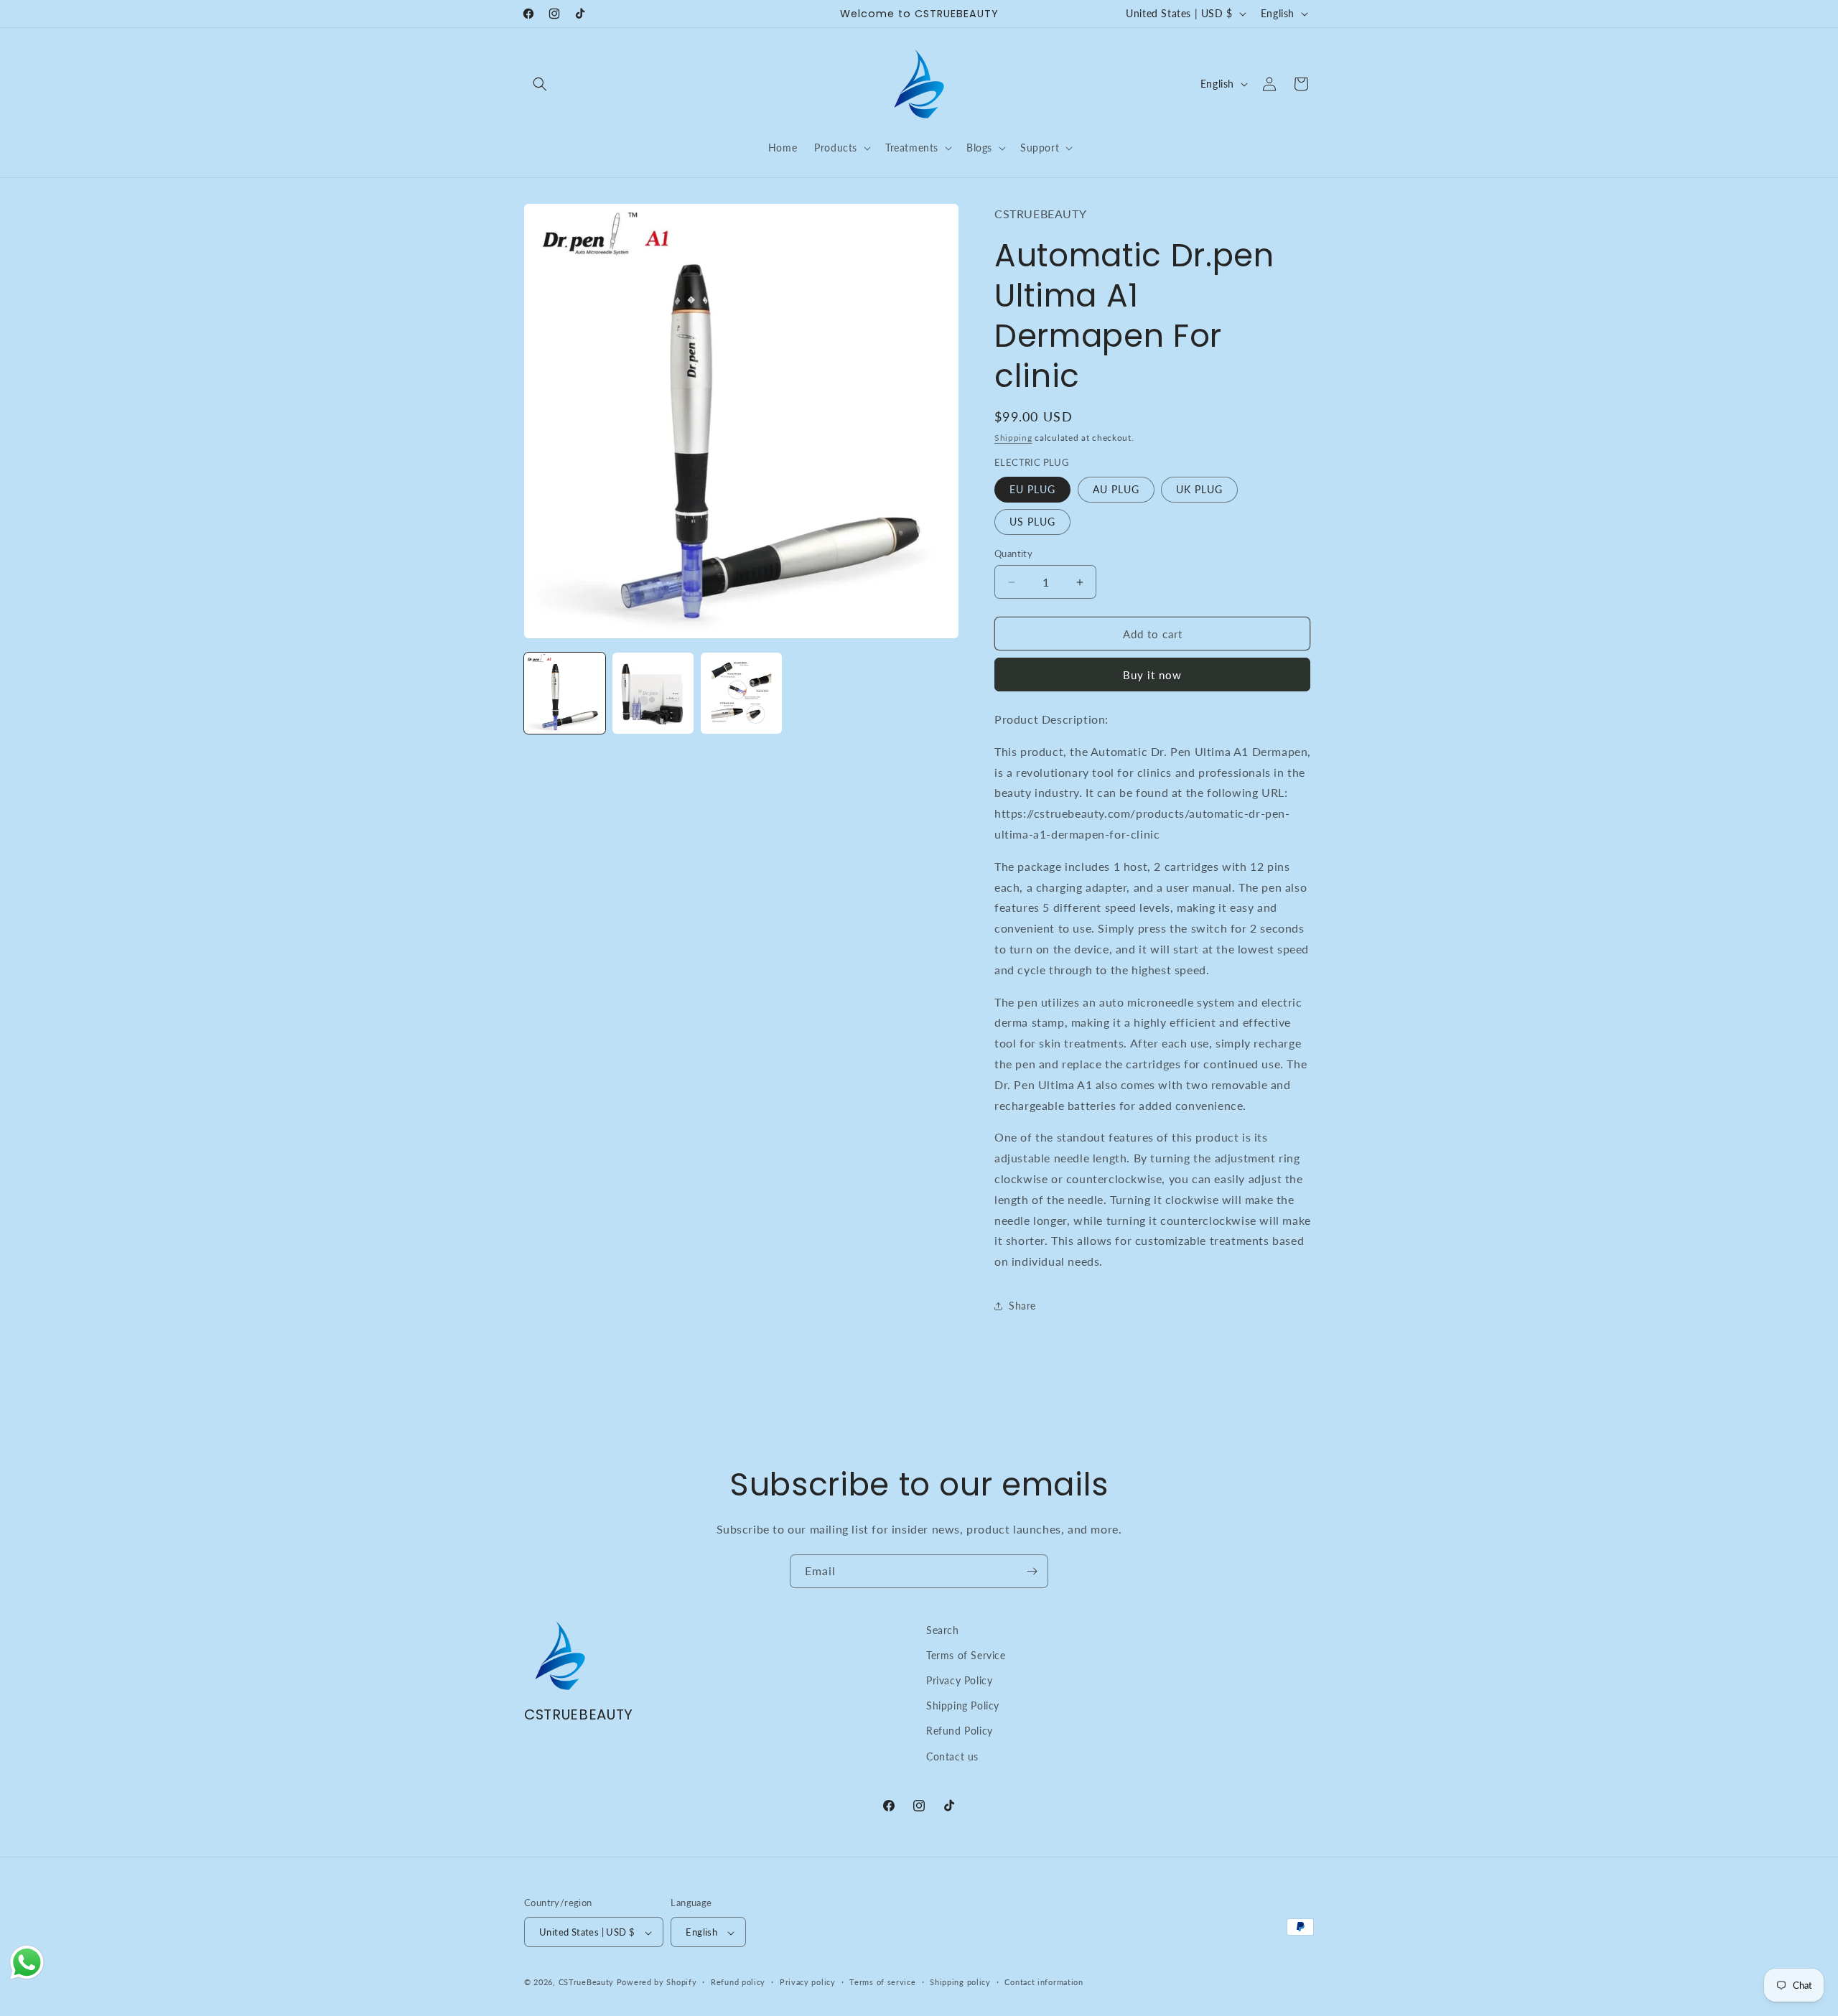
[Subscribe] (1032, 1571)
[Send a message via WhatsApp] (27, 1963)
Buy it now (1152, 675)
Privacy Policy (959, 1680)
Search (943, 1630)
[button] (540, 84)
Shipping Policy (963, 1706)
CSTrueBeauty (586, 1983)
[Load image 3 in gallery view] (741, 693)
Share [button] (1022, 1306)
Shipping (1013, 438)
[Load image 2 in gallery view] (653, 693)
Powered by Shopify (657, 1983)
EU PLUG (1032, 489)
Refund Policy (960, 1731)
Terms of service (882, 1982)
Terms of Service (966, 1655)
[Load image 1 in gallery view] (565, 693)
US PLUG (1032, 522)
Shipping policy (960, 1982)
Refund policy (738, 1982)
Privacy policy (808, 1982)
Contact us (952, 1756)
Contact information (1044, 1982)
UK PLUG (1199, 489)
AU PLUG (1116, 489)
